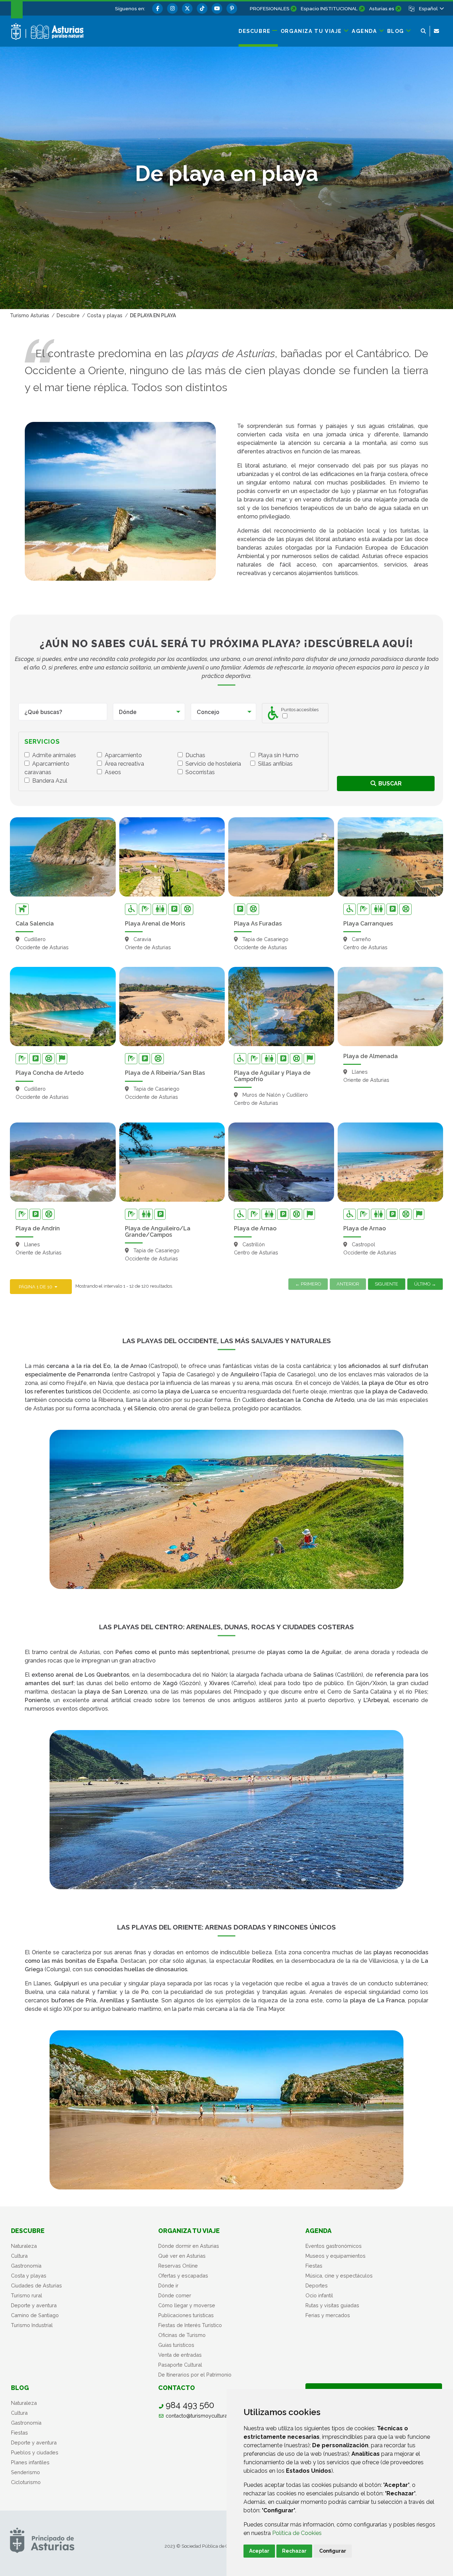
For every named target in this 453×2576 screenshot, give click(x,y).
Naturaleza (24, 2246)
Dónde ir (168, 2285)
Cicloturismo (26, 2482)
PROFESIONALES (270, 8)
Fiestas (314, 2266)
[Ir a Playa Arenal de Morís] (172, 857)
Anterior (348, 1284)
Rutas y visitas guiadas (332, 2305)
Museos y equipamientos (336, 2256)
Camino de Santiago (35, 2315)
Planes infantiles (30, 2462)
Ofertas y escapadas (183, 2276)
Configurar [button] (333, 2551)
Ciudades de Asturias (36, 2285)
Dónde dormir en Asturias (189, 2246)
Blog (20, 2388)
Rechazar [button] (294, 2551)
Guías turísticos (176, 2345)
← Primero (308, 1284)
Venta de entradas (180, 2355)
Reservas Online (178, 2266)
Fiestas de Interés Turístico (190, 2325)
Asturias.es (382, 8)
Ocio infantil (319, 2295)
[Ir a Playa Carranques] (391, 857)
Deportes (317, 2285)
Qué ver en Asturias (182, 2256)
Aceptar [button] (259, 2551)
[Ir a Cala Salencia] (63, 857)
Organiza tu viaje (189, 2231)
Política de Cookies (297, 2533)
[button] (431, 8)
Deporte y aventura (34, 2305)
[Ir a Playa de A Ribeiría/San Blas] (172, 1006)
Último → (425, 1284)
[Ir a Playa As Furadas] (281, 857)
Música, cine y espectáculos (339, 2276)
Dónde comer (175, 2295)
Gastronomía (26, 2266)
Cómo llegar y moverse (187, 2305)
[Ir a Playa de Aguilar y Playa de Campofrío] (281, 1006)
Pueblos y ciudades (35, 2452)
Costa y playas (29, 2276)
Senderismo (25, 2472)
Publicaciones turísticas (186, 2315)
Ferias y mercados (328, 2315)
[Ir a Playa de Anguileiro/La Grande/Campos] (172, 1162)
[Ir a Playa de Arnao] (281, 1162)
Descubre (28, 2231)
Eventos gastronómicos (334, 2246)
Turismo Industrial (32, 2325)
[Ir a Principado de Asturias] (42, 2540)
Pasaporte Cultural (180, 2365)
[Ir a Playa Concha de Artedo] (63, 1006)
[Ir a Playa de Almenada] (391, 1006)
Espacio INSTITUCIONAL (329, 8)
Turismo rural (27, 2295)
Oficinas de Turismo (182, 2335)
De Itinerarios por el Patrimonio (195, 2375)
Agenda (319, 2231)
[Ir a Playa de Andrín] (63, 1162)
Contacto (177, 2388)
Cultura (19, 2256)
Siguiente (386, 1284)
